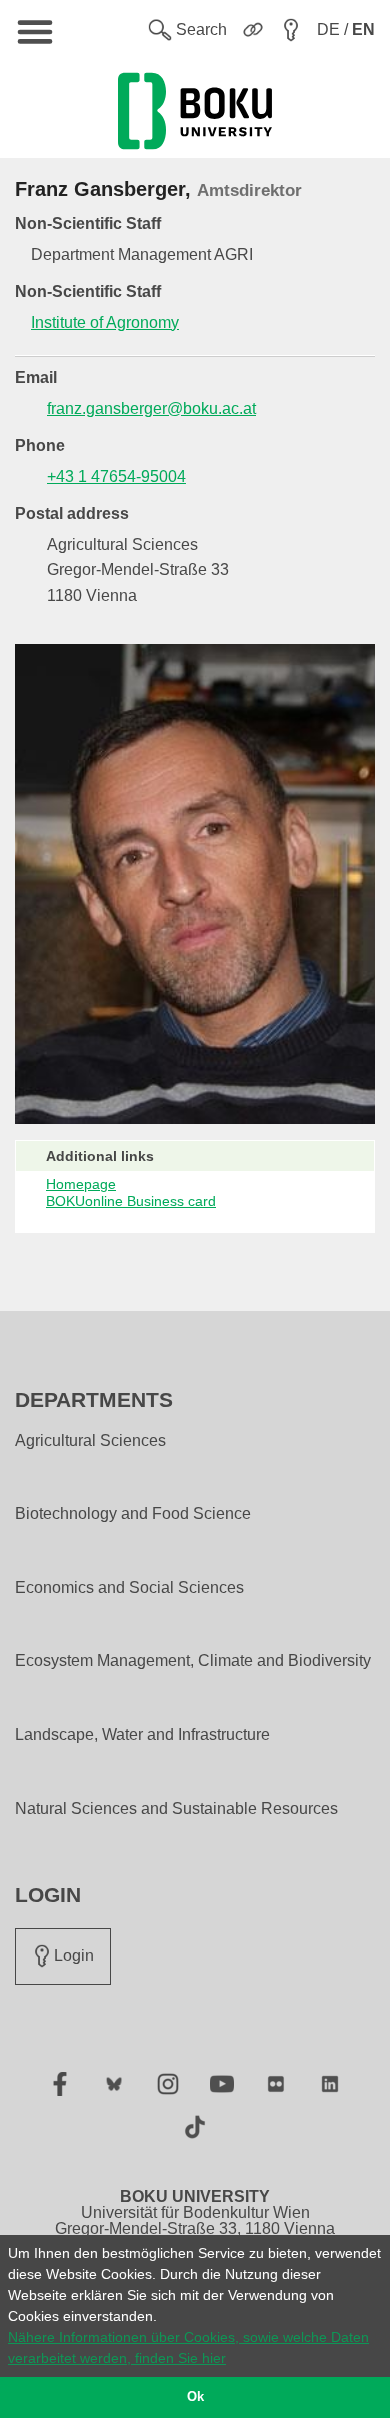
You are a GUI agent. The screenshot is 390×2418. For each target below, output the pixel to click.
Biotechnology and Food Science (133, 1514)
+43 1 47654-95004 (116, 476)
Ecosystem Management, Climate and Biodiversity (193, 1661)
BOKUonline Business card (131, 1201)
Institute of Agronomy (105, 322)
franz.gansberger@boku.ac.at (151, 408)
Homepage (81, 1184)
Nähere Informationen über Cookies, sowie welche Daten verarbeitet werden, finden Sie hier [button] (188, 2347)
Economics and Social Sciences (129, 1588)
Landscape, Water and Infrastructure (142, 1735)
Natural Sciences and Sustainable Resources (176, 1809)
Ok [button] (195, 2397)
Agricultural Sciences (90, 1441)
